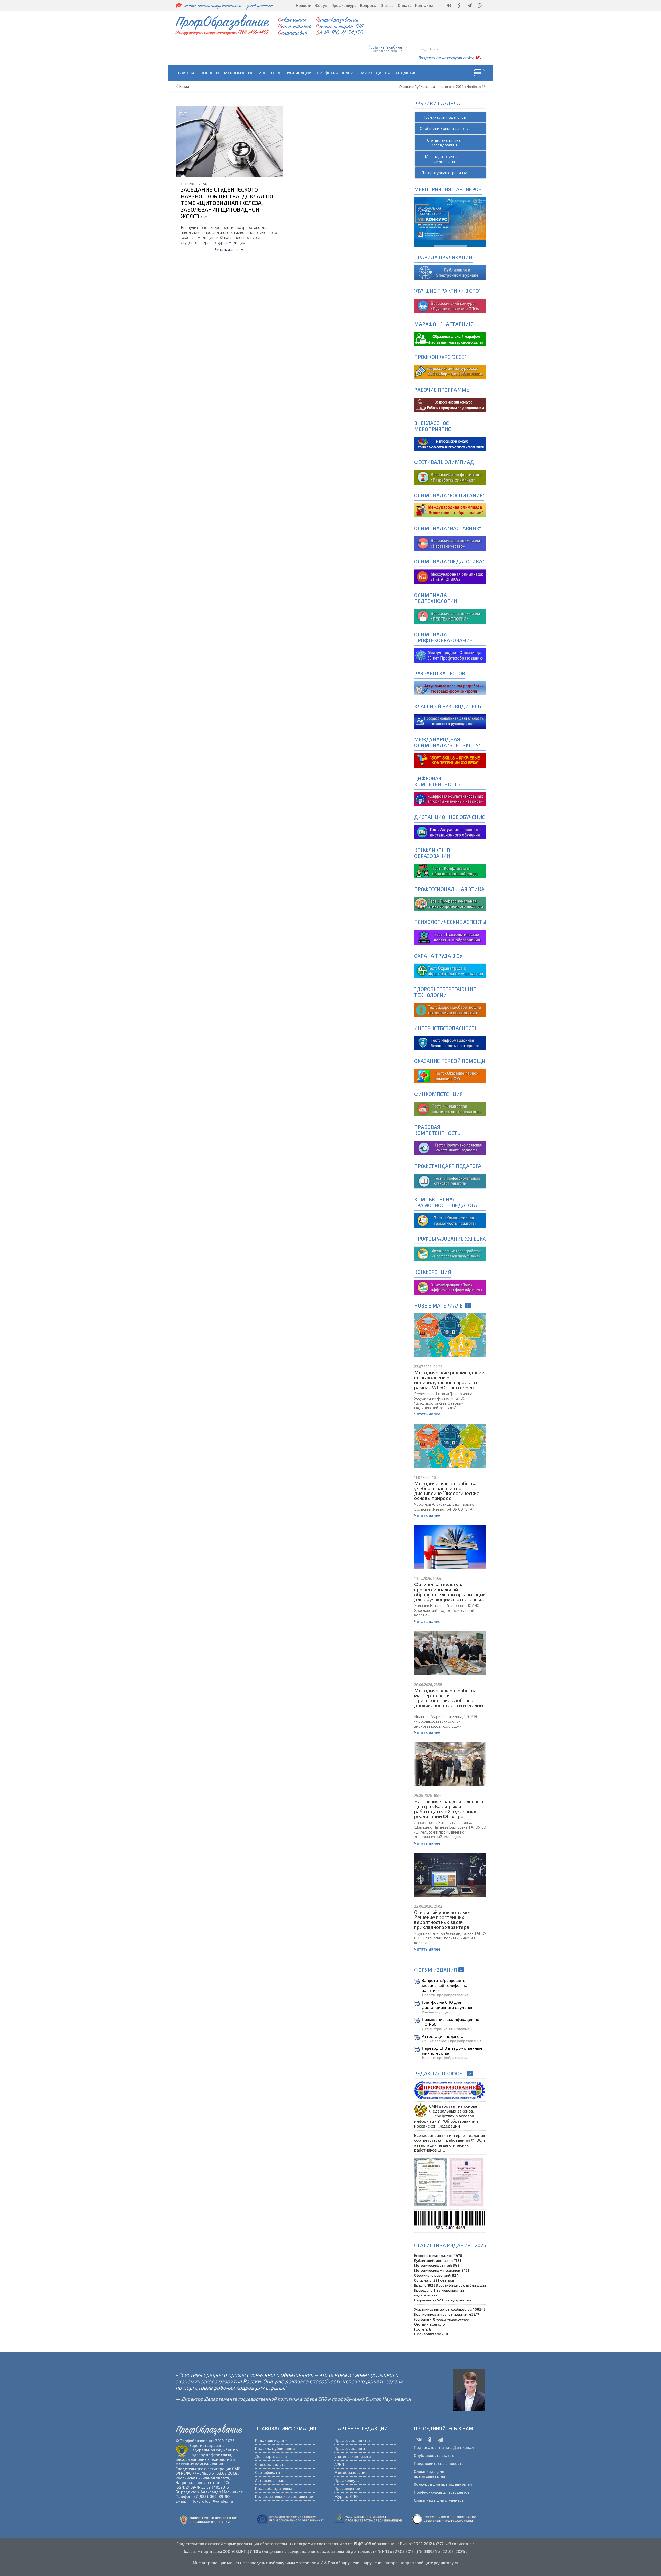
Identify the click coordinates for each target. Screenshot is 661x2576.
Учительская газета (353, 2456)
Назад (184, 87)
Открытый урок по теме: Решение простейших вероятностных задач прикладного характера (442, 1920)
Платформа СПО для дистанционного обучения (448, 2005)
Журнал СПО (346, 2496)
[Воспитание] (450, 510)
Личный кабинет (389, 47)
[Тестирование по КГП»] (450, 1220)
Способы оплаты (271, 2464)
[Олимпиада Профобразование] (450, 655)
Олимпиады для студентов (439, 2500)
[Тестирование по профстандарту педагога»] (450, 1181)
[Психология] (450, 937)
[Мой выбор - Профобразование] (450, 404)
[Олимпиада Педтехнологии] (450, 616)
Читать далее (227, 249)
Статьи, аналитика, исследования (444, 142)
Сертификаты (268, 2472)
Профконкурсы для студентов (442, 2492)
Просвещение (347, 2488)
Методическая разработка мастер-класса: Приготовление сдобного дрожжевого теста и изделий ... (448, 1700)
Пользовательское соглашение (284, 2496)
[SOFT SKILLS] (450, 759)
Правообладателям (274, 2488)
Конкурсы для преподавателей (443, 2484)
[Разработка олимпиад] (450, 477)
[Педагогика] (450, 576)
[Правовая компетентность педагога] (450, 1147)
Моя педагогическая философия (444, 159)
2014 (460, 87)
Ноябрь (473, 87)
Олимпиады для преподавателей (430, 2474)
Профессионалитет (352, 2440)
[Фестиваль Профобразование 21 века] (450, 1253)
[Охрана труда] (450, 970)
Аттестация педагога (443, 2036)
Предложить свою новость (439, 2463)
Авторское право (271, 2480)
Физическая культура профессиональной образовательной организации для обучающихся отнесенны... (450, 1592)
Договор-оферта (271, 2456)
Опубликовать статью (434, 2455)
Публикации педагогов (444, 117)
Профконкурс (347, 2480)
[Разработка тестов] (450, 688)
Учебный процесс (437, 2012)
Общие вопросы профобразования (452, 2041)
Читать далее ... (429, 1414)
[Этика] (450, 903)
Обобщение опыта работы (444, 128)
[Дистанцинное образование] (450, 798)
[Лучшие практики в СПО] (450, 305)
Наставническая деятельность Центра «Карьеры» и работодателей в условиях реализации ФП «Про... (449, 1809)
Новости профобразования (445, 1995)
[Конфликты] (450, 871)
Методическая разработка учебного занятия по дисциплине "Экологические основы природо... (447, 1491)
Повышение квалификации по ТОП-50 (451, 2022)
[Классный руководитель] (450, 721)
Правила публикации (275, 2448)
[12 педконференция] (450, 1286)
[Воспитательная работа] (450, 443)
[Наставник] (450, 338)
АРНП (339, 2464)
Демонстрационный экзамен (447, 2029)
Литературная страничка (444, 172)
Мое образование (351, 2472)
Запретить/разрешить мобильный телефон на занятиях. (445, 1985)
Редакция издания (272, 2440)
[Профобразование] (450, 272)
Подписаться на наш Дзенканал (444, 2447)
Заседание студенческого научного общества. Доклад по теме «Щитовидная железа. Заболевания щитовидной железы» (227, 203)
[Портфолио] (450, 1108)
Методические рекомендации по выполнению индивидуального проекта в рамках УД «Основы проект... (449, 1380)
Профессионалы (350, 2448)
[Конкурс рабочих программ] (450, 371)
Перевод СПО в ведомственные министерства (452, 2051)
